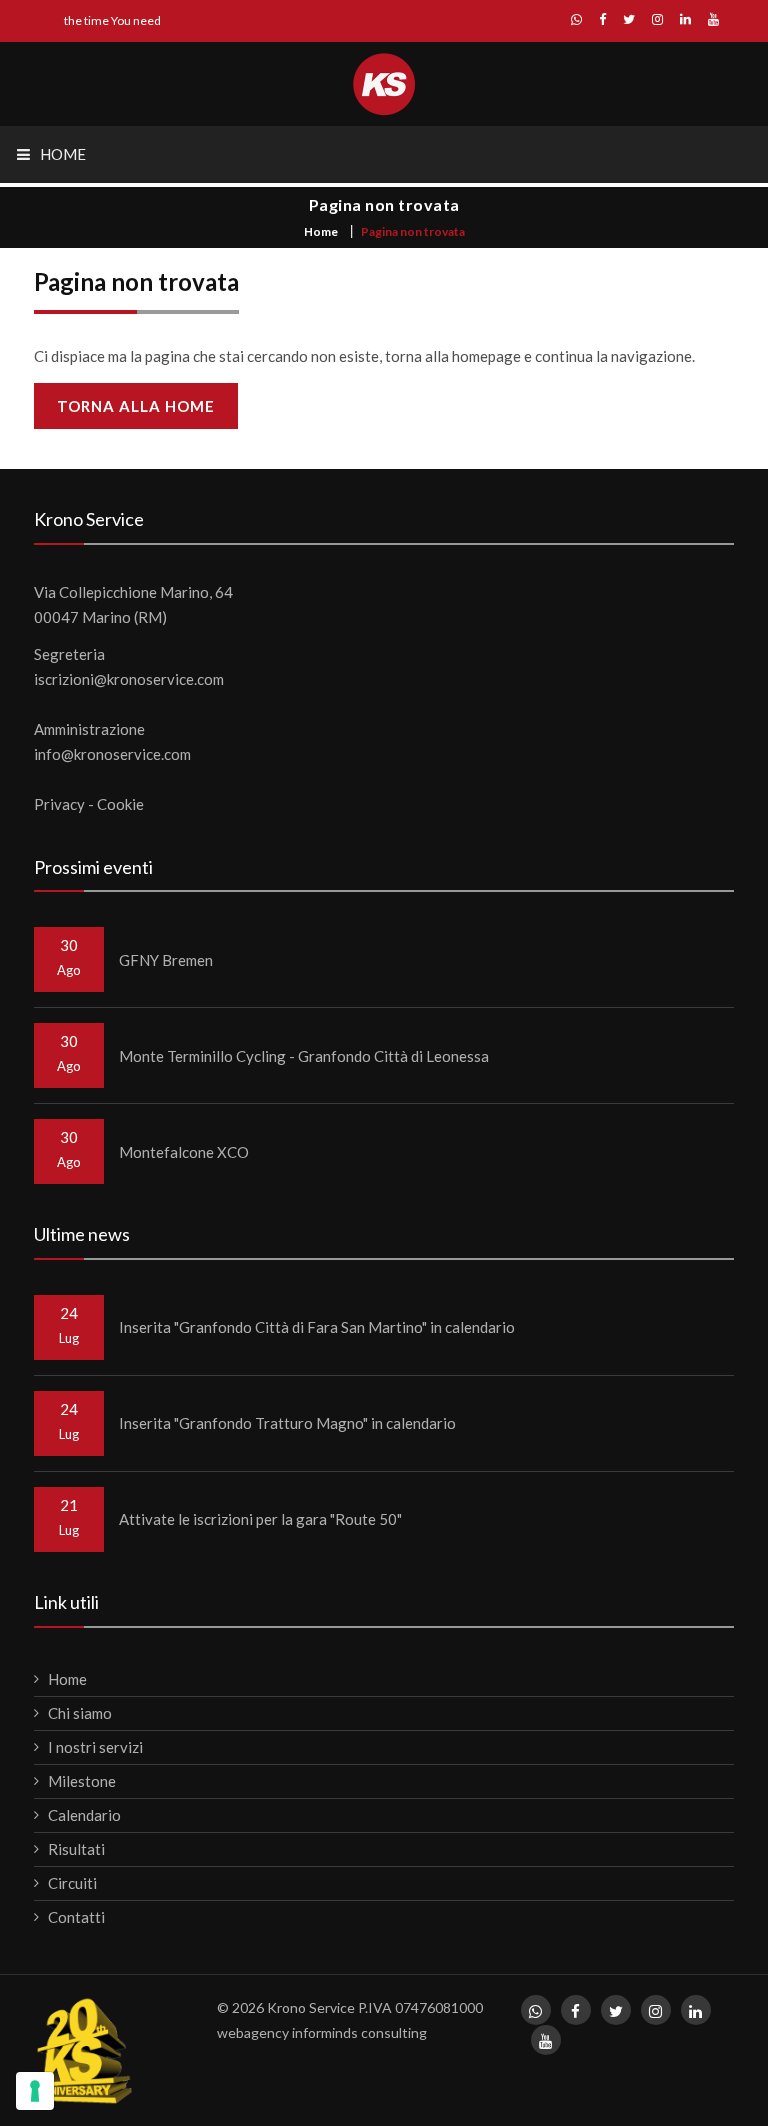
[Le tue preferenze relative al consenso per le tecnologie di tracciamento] (35, 2091)
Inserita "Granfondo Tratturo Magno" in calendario (287, 1423)
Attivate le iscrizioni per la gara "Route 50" (260, 1519)
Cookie (120, 804)
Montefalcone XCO (184, 1152)
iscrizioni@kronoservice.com (129, 679)
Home (321, 231)
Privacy (59, 804)
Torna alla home (136, 406)
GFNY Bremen (166, 960)
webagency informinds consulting (322, 2032)
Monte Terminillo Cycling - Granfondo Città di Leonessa (304, 1056)
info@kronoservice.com (112, 754)
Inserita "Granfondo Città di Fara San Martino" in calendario (317, 1327)
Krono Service (311, 2007)
